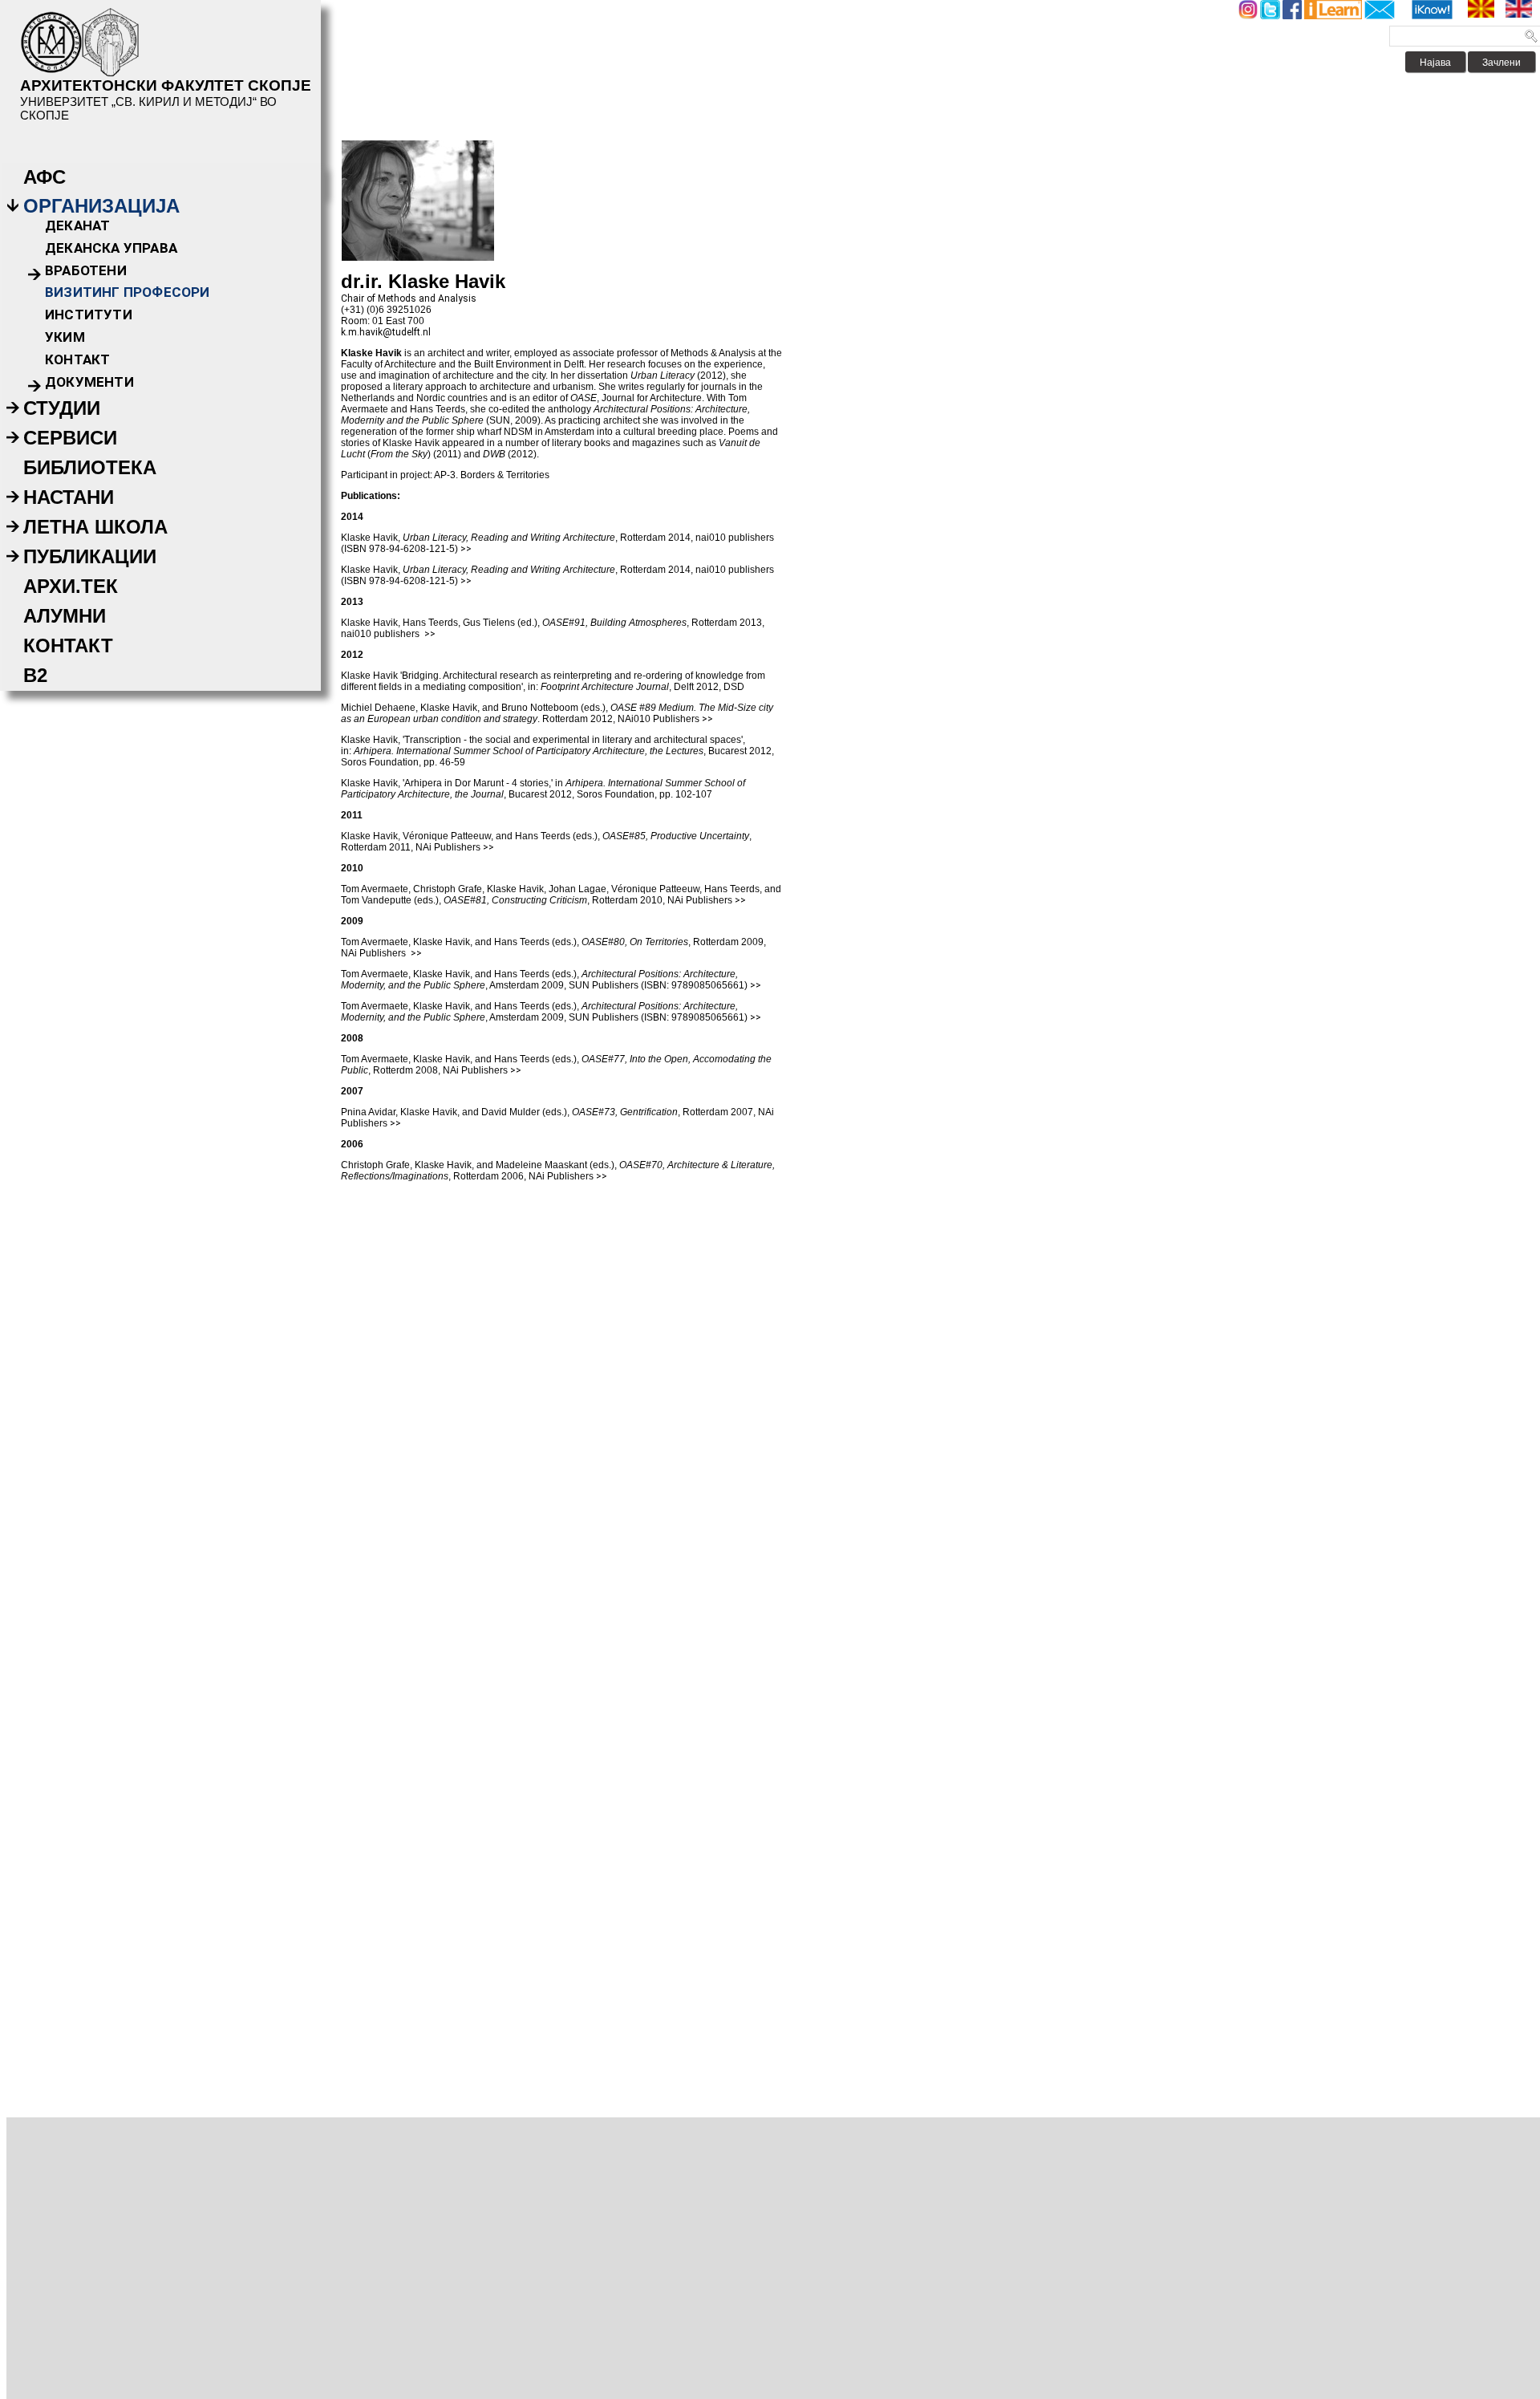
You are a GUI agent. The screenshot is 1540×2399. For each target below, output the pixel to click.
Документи (89, 382)
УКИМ (65, 337)
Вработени (86, 270)
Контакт (77, 359)
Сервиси (70, 438)
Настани (69, 497)
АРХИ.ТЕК (71, 586)
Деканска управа (111, 248)
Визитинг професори (128, 292)
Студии (62, 408)
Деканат (77, 225)
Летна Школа (95, 527)
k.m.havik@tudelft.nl (386, 332)
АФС (45, 177)
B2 (35, 675)
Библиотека (90, 467)
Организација (101, 206)
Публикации (90, 556)
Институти (89, 315)
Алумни (65, 616)
